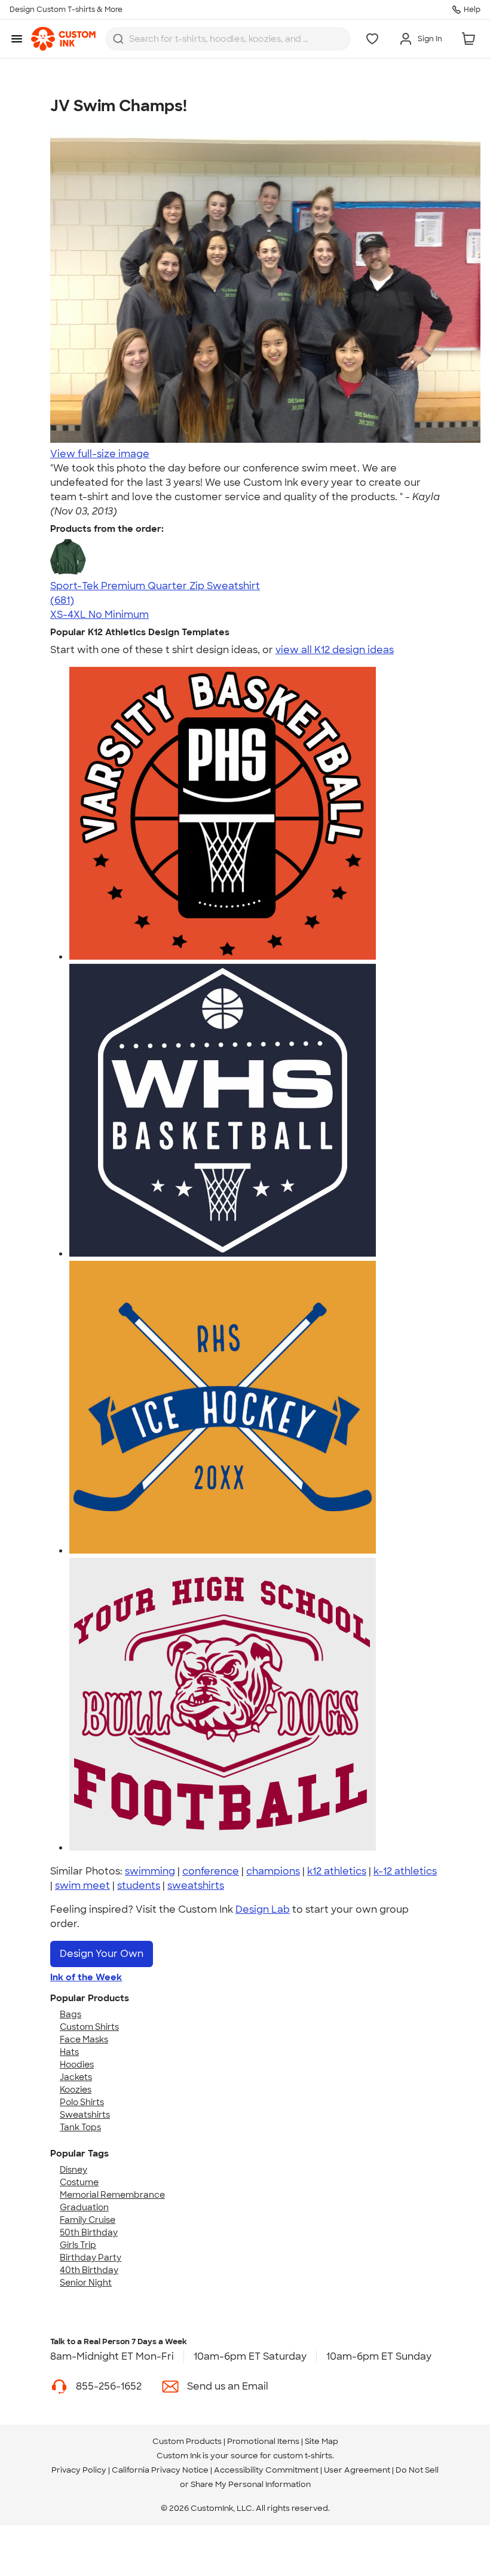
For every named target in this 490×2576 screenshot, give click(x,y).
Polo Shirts (82, 2102)
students (139, 1886)
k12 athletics (337, 1871)
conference (211, 1871)
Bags (71, 2014)
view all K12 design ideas (335, 650)
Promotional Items (263, 2441)
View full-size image (100, 454)
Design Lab (263, 1909)
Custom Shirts (89, 2027)
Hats (69, 2052)
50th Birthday (89, 2232)
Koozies (76, 2090)
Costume (79, 2182)
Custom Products (187, 2441)
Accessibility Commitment (266, 2470)
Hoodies (77, 2065)
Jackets (76, 2077)
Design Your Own (102, 1954)
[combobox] (228, 39)
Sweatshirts (85, 2115)
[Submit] (118, 39)
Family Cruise (88, 2220)
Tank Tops (80, 2127)
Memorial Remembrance (112, 2195)
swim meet (82, 1886)
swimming (150, 1871)
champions (273, 1871)
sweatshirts (196, 1886)
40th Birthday (89, 2270)
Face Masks (84, 2039)
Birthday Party (91, 2258)
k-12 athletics (405, 1871)
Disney (73, 2170)
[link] (63, 39)
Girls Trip (78, 2245)
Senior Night (86, 2283)
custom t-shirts (303, 2456)
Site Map (321, 2441)
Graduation (84, 2207)
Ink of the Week (86, 1977)
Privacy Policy (79, 2470)
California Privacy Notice (160, 2470)
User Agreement (357, 2470)
